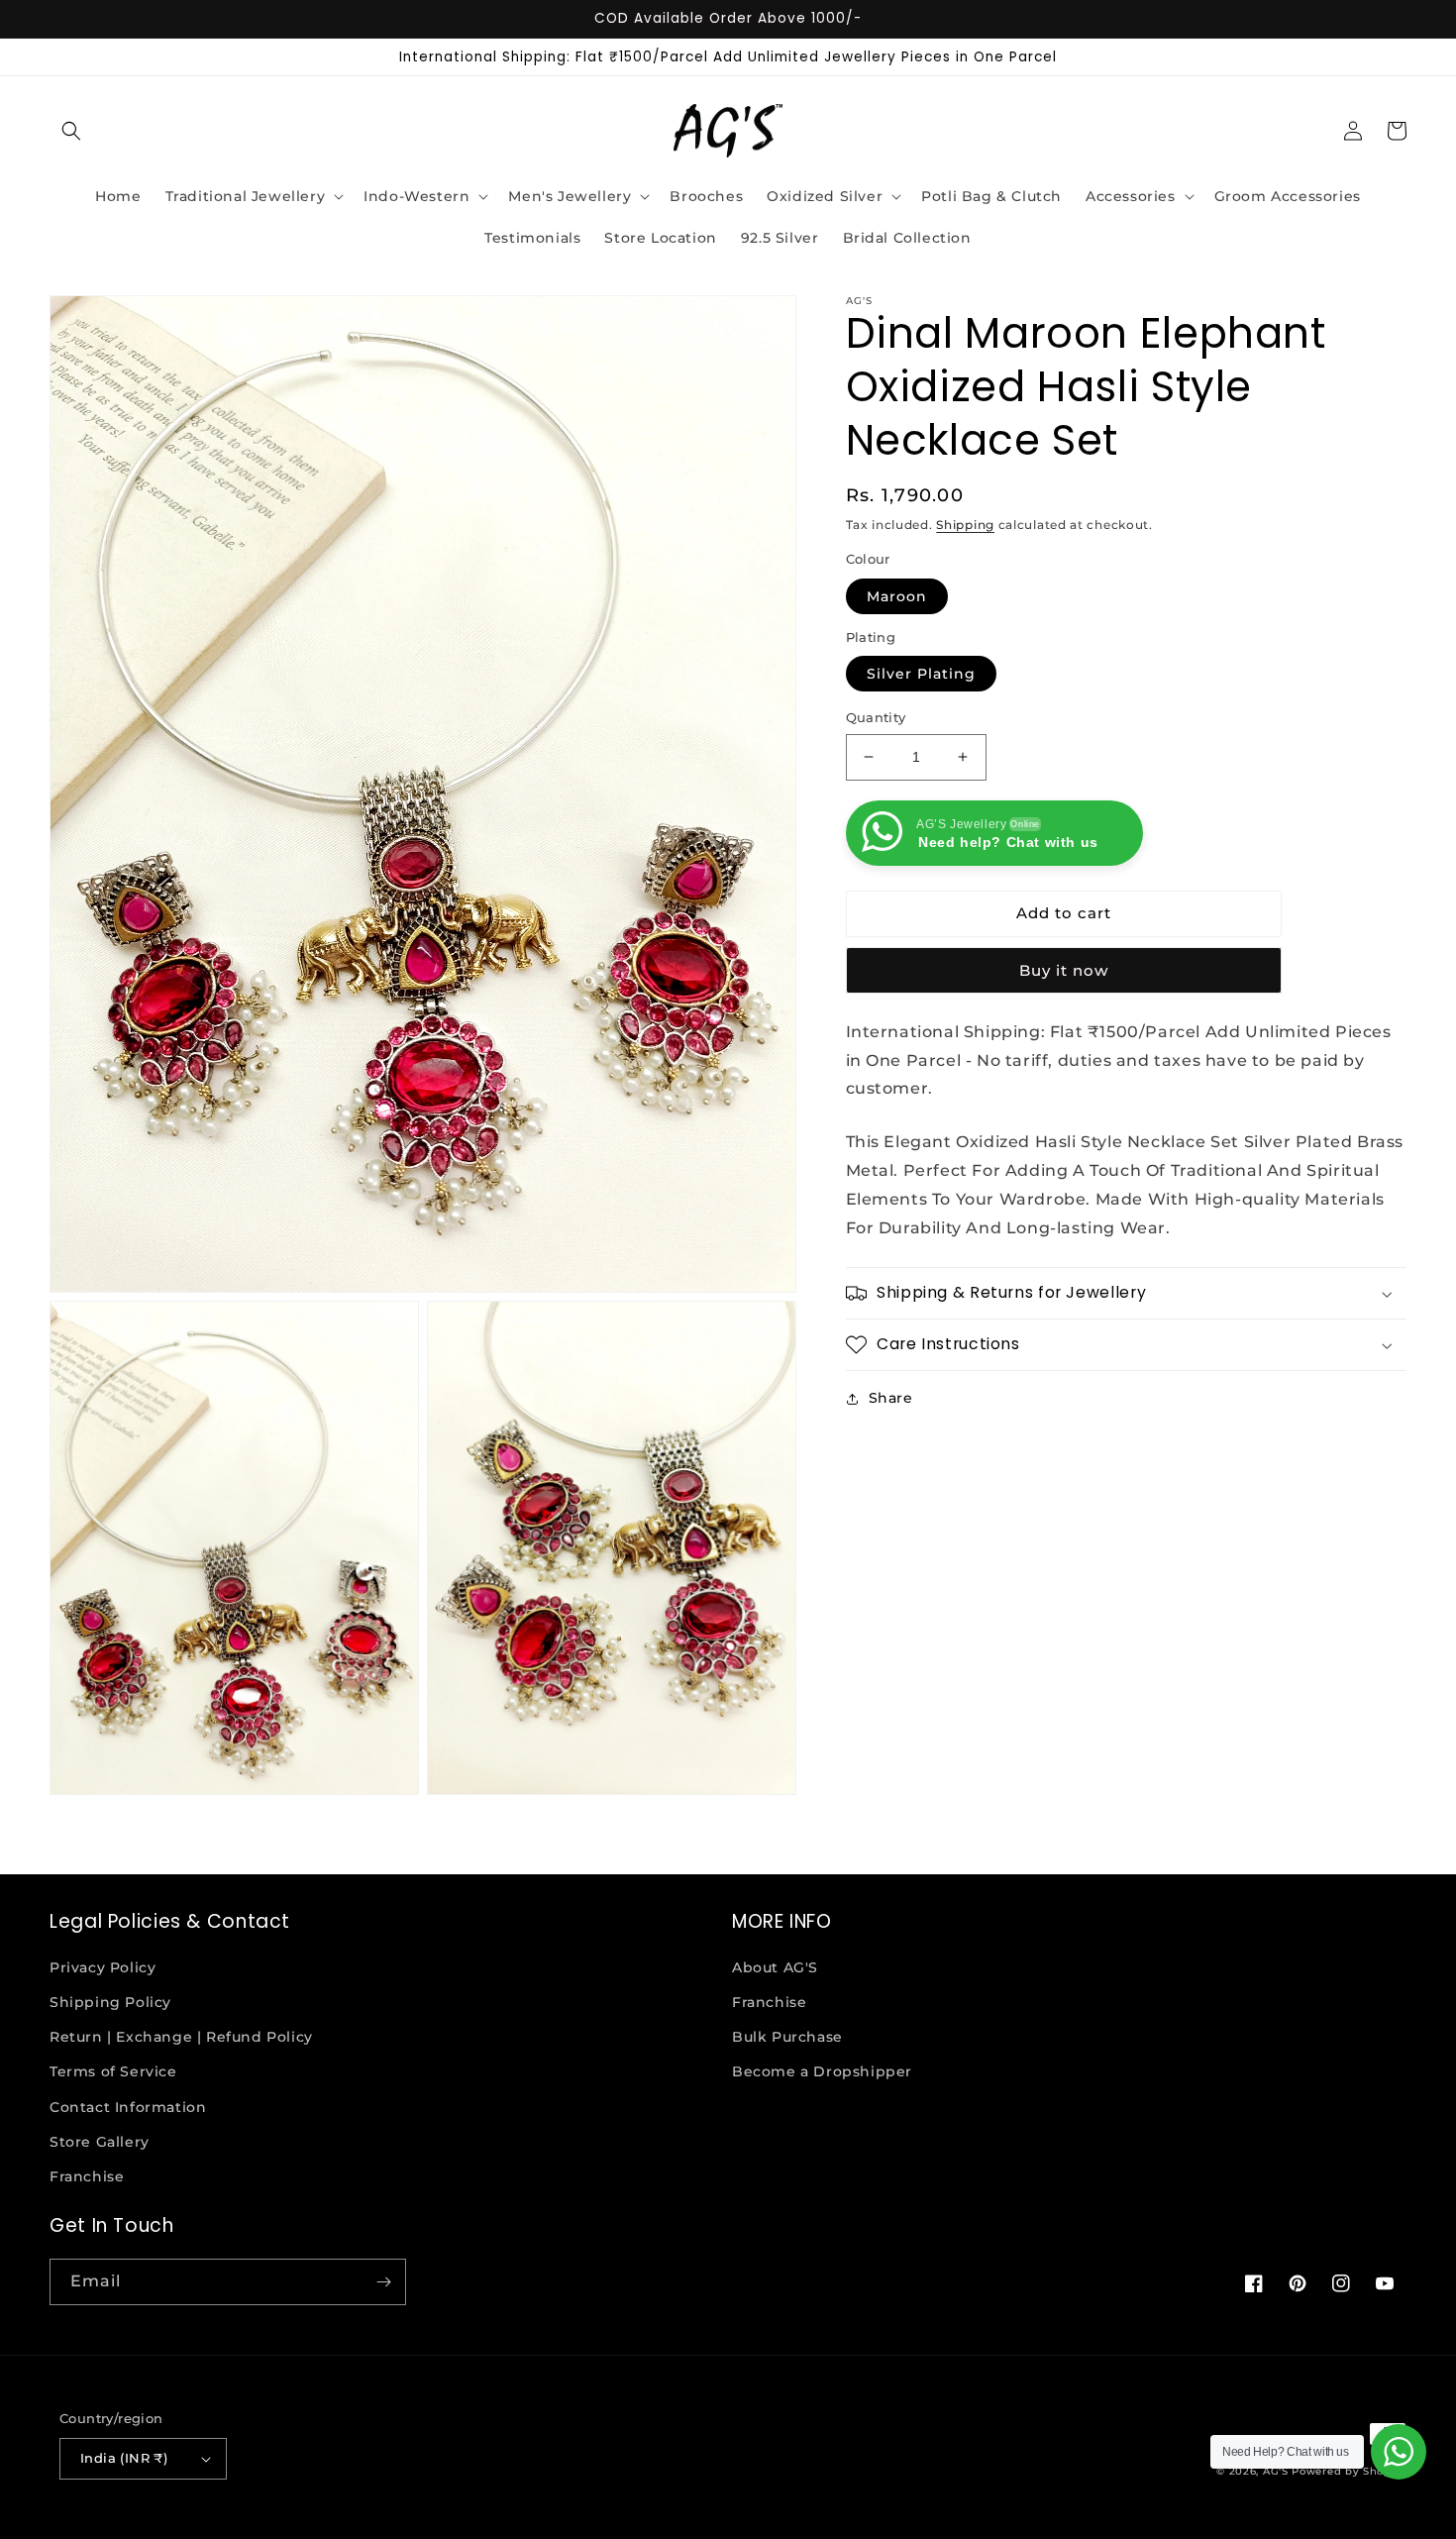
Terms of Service (113, 2071)
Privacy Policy (103, 1967)
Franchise (87, 2176)
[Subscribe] (383, 2282)
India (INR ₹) (124, 2458)
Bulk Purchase (787, 2037)
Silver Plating (921, 674)
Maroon (897, 596)
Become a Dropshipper (822, 2071)
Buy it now (1064, 970)
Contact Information (128, 2107)
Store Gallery (100, 2142)
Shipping (965, 525)
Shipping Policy (110, 2002)
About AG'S (775, 1967)
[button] (71, 131)
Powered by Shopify (1349, 2471)
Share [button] (891, 1398)
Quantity (876, 717)
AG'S (1276, 2471)
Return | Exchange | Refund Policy (181, 2037)
